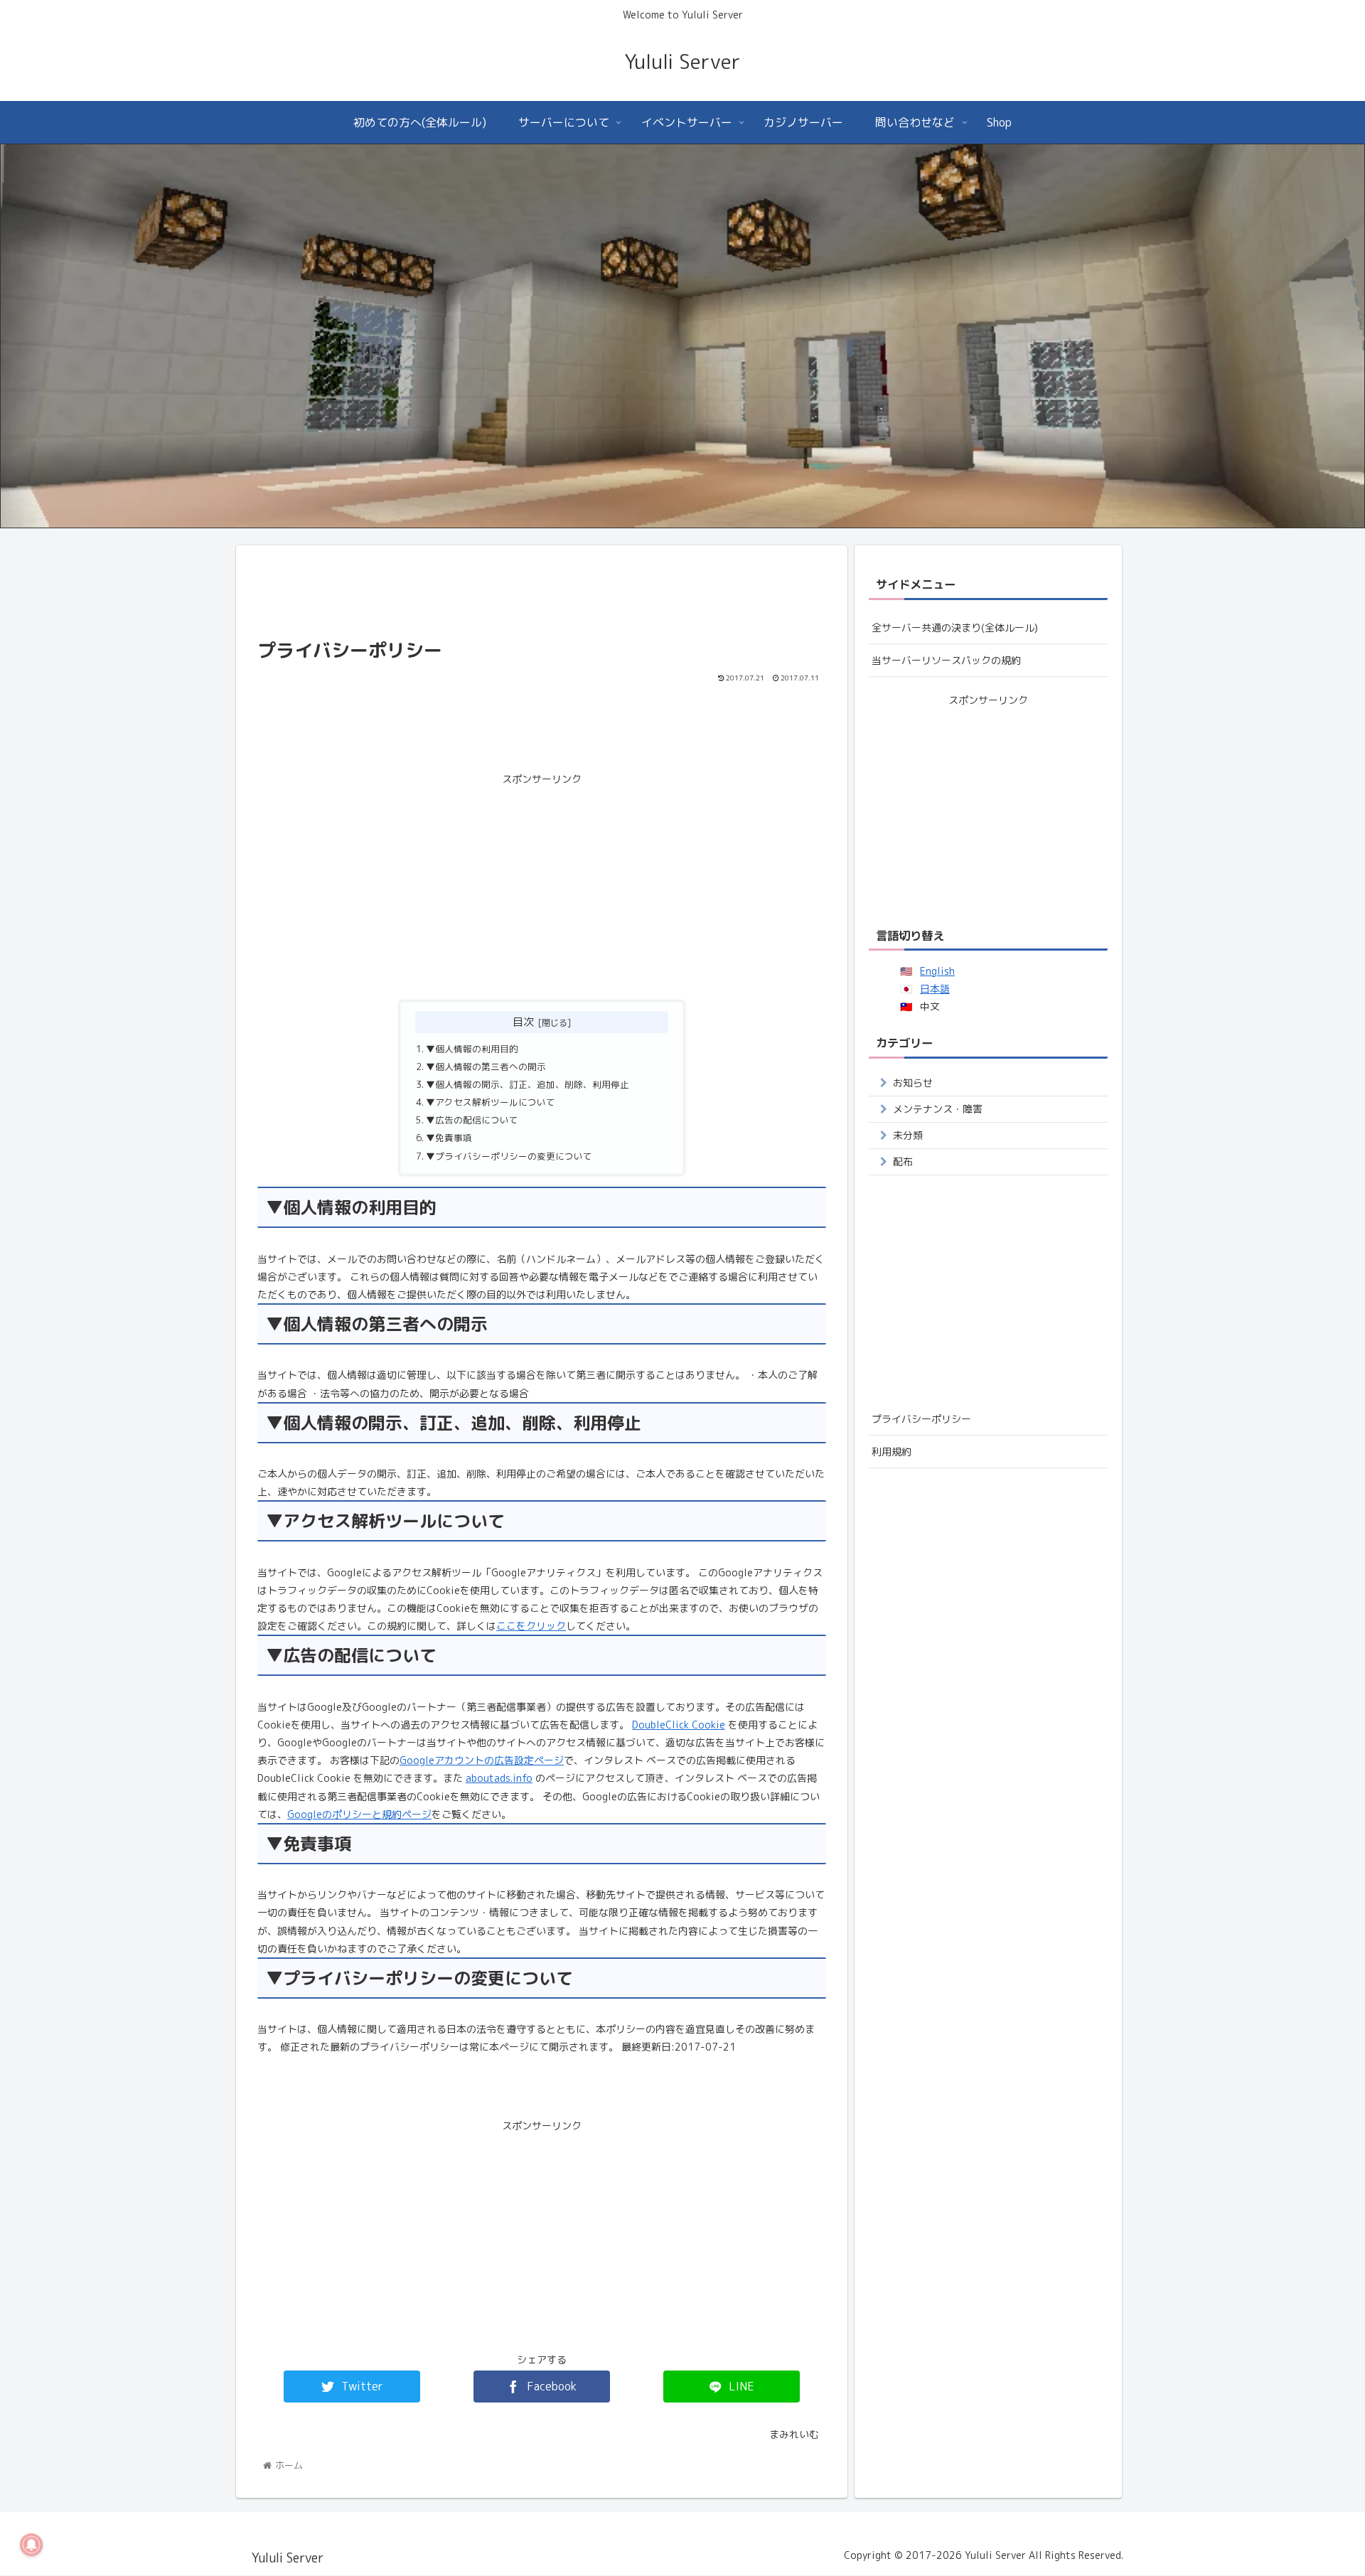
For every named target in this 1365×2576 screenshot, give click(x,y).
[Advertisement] (542, 592)
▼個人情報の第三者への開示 (486, 1067)
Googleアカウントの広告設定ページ (482, 1760)
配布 (903, 1161)
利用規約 (892, 1452)
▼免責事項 (449, 1138)
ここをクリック (531, 1626)
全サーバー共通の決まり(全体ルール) (955, 627)
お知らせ (913, 1083)
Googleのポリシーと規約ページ (359, 1814)
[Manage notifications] (31, 2545)
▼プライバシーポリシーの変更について (509, 1156)
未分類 (908, 1135)
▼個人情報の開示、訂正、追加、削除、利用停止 (528, 1084)
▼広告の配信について (472, 1120)
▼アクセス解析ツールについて (491, 1102)
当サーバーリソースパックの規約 (946, 660)
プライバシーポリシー (921, 1419)
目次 (523, 1022)
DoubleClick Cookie (679, 1725)
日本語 (935, 989)
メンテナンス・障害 (938, 1109)
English (937, 971)
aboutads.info (499, 1778)
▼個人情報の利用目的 (472, 1049)
